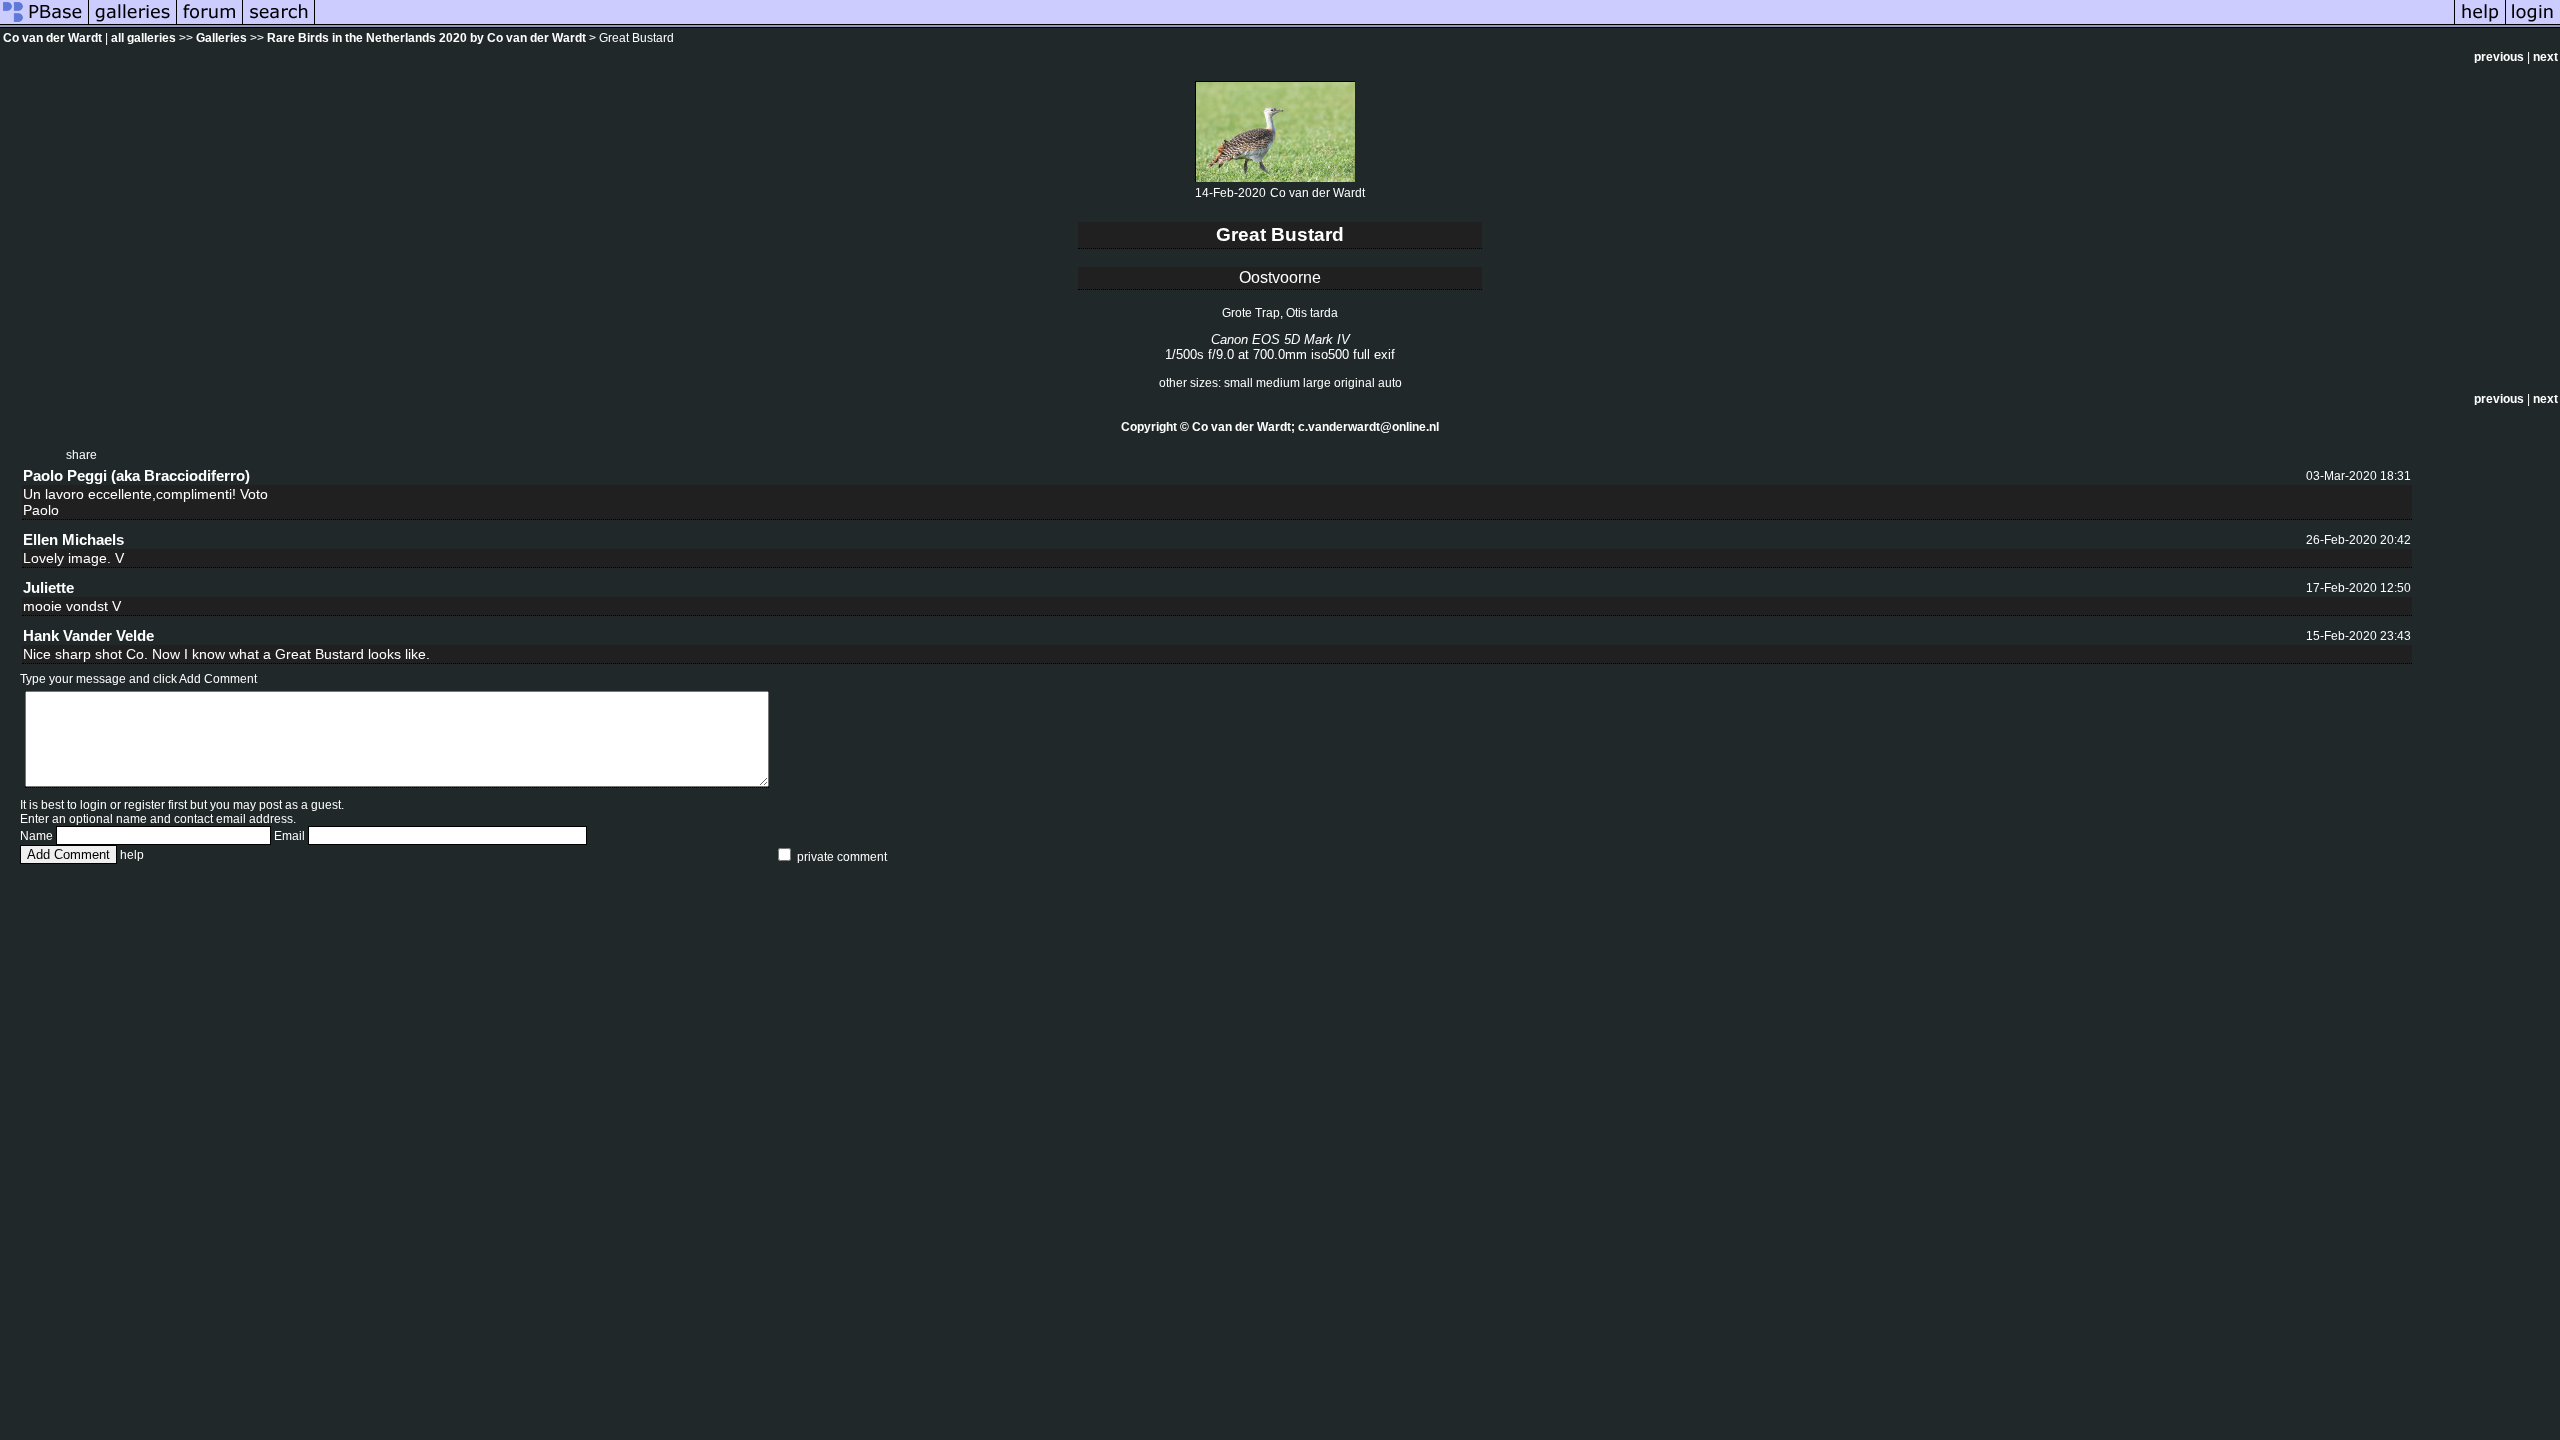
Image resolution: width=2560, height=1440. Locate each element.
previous (2499, 57)
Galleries (221, 38)
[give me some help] (2480, 24)
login (93, 805)
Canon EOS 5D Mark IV (1280, 339)
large (1317, 383)
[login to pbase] (2533, 24)
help (132, 855)
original (1354, 383)
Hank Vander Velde (88, 635)
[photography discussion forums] (210, 24)
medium (1278, 383)
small (1238, 383)
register (144, 805)
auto (1390, 383)
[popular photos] (1384, 24)
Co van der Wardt (52, 38)
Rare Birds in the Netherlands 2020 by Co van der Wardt (426, 38)
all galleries (143, 38)
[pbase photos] (44, 24)
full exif (1374, 354)
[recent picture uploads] (133, 24)
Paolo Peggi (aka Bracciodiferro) (136, 475)
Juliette (48, 587)
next (2545, 57)
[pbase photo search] (279, 24)
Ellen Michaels (73, 539)
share (81, 455)
